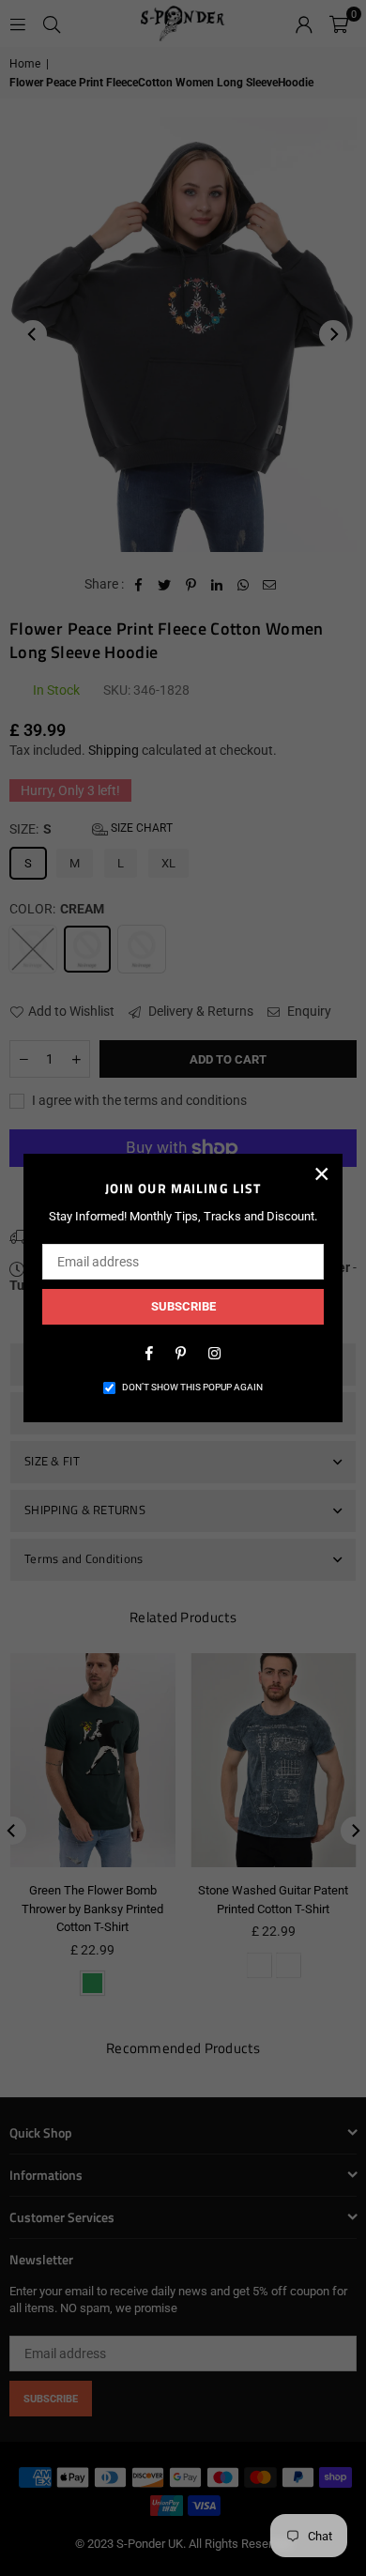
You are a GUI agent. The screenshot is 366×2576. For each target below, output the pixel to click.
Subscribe (183, 1306)
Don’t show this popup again (192, 1387)
